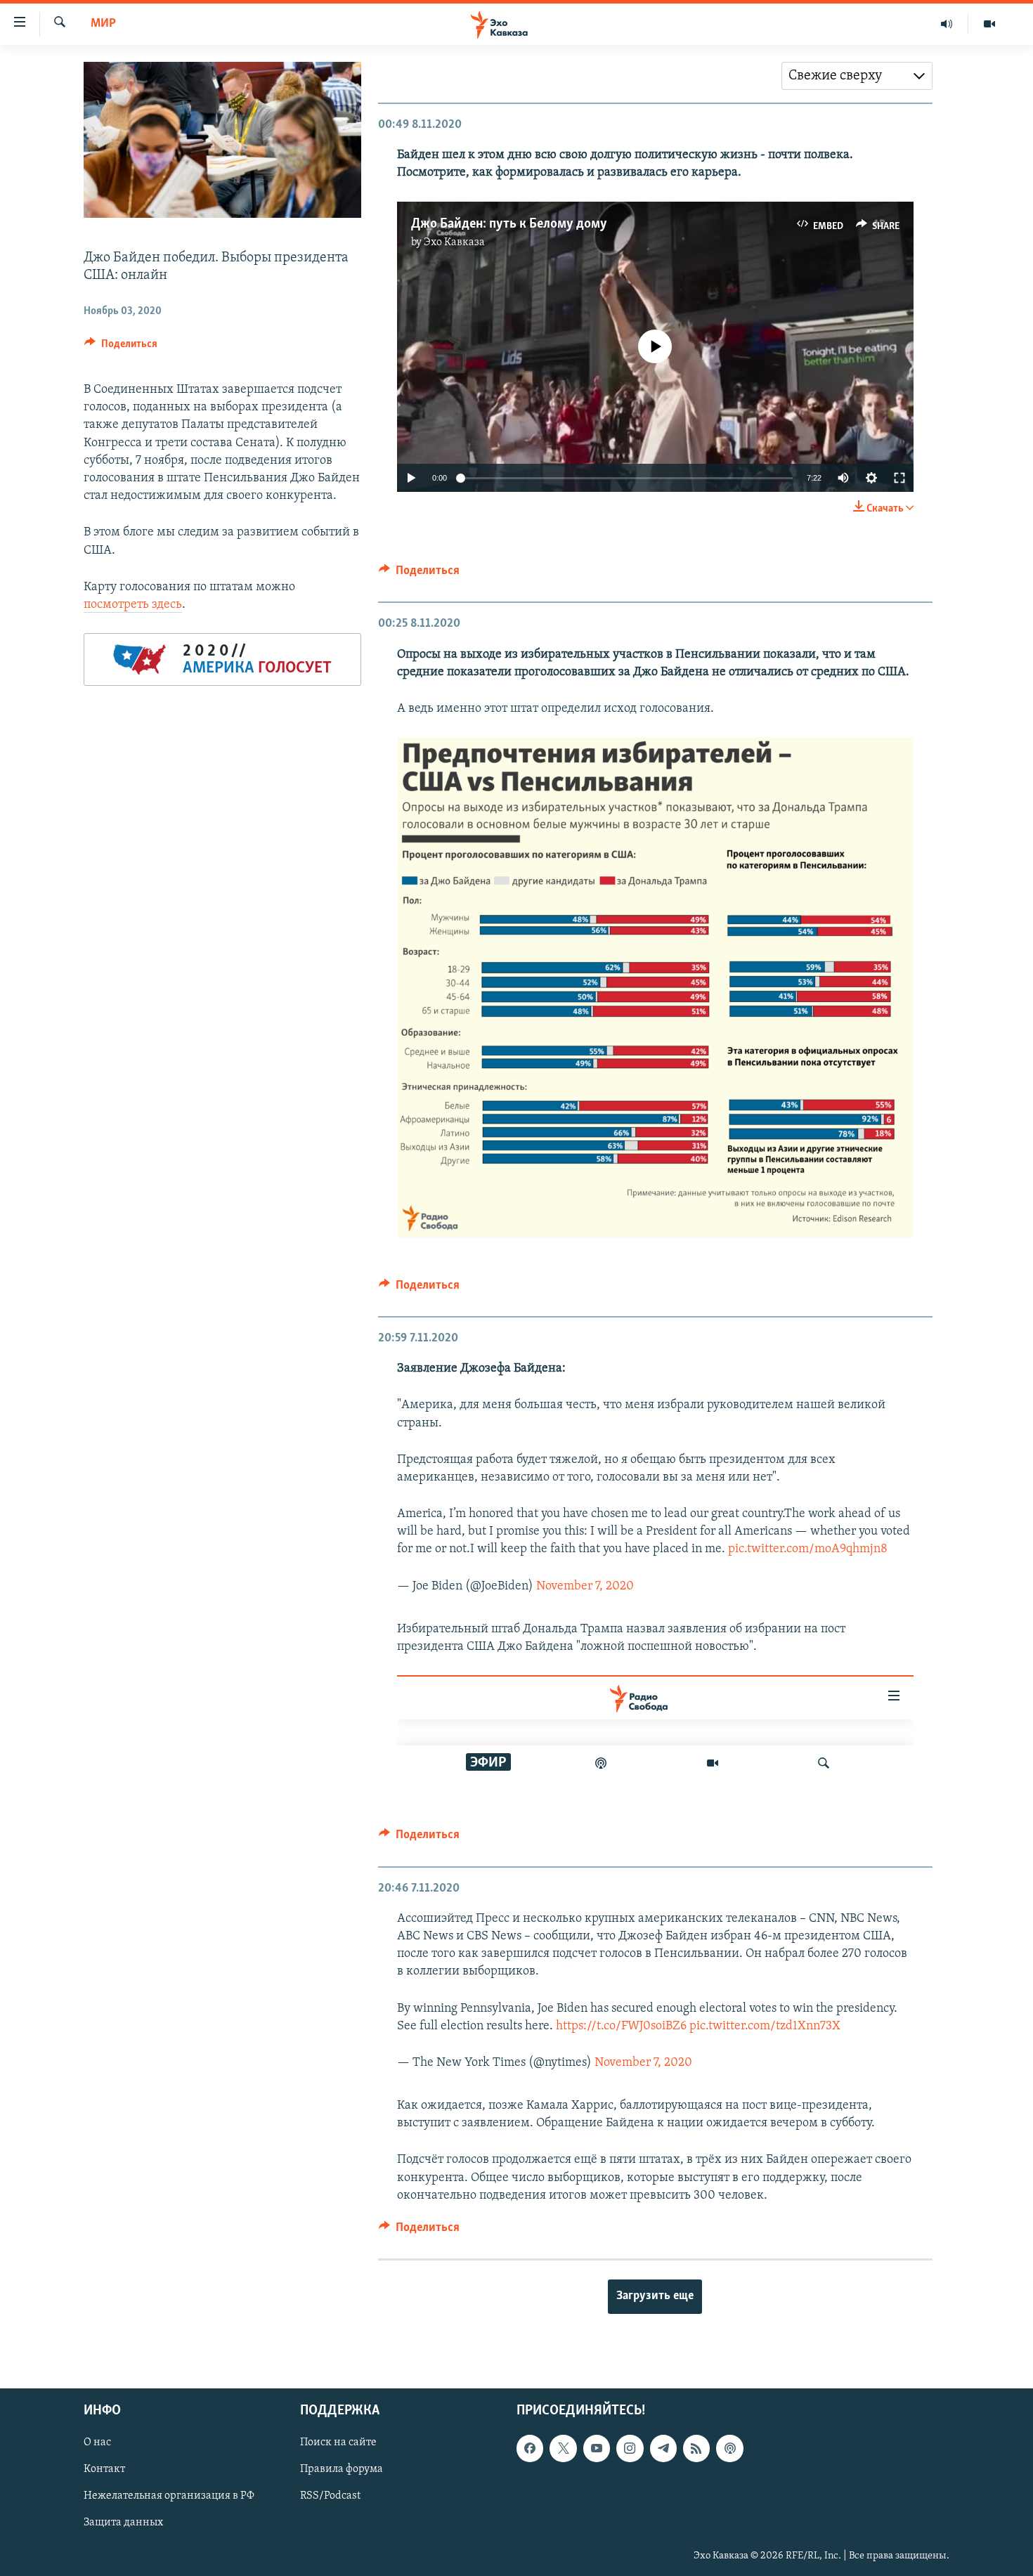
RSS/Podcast (330, 2497)
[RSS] (696, 2449)
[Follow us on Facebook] (530, 2449)
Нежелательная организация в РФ (169, 2497)
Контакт (104, 2470)
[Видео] (989, 24)
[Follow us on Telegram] (663, 2449)
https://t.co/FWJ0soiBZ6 (621, 2027)
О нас (97, 2443)
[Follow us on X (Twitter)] (563, 2449)
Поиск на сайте (338, 2443)
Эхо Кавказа (454, 242)
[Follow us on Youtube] (597, 2449)
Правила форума (342, 2470)
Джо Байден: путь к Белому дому (509, 224)
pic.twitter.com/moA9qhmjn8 (808, 1549)
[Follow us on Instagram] (630, 2449)
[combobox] (857, 76)
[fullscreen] (899, 478)
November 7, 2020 (585, 1587)
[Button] (121, 347)
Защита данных (123, 2523)
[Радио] (947, 24)
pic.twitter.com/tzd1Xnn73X (765, 2027)
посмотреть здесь (133, 605)
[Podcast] (729, 2449)
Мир (103, 24)
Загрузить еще (655, 2296)
